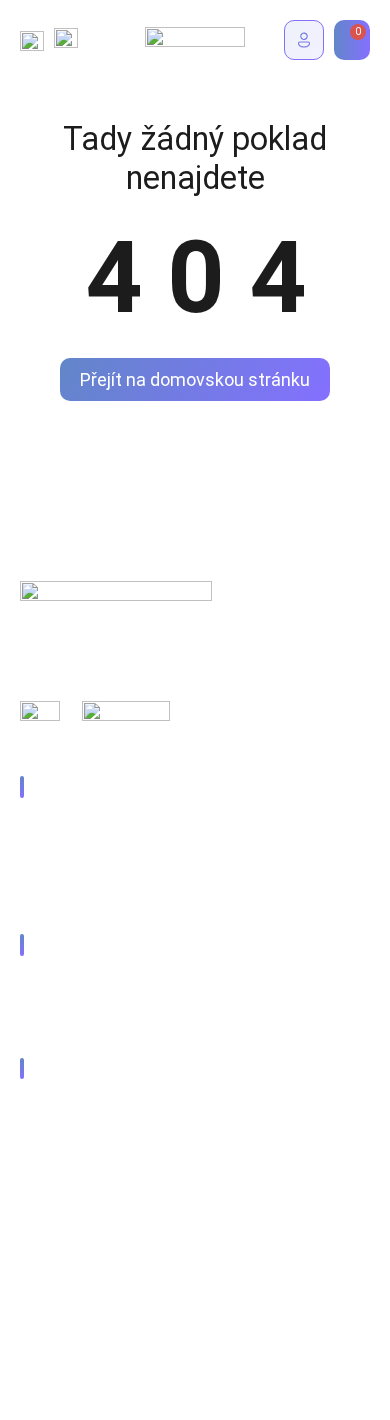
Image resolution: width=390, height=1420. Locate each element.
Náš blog (71, 863)
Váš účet (71, 1021)
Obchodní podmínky (89, 1259)
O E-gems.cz (84, 897)
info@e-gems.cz (97, 1110)
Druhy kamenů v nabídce (125, 829)
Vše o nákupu (86, 987)
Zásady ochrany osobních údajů (129, 1215)
